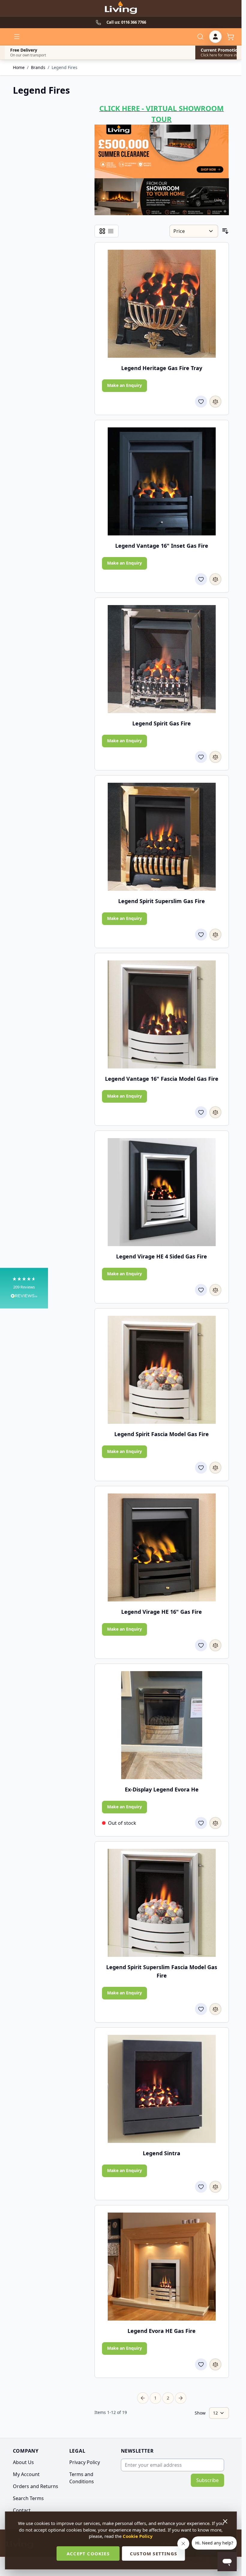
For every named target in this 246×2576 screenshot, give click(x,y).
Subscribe (207, 2480)
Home (19, 67)
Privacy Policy (85, 2462)
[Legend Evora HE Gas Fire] (162, 2267)
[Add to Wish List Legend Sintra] (201, 2187)
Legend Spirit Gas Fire (162, 723)
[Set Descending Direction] (225, 231)
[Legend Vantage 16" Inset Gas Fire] (162, 481)
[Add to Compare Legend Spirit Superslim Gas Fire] (215, 935)
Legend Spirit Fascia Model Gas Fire (162, 1434)
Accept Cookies (88, 2553)
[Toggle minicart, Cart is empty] (230, 37)
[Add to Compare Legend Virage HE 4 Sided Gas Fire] (215, 1290)
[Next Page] (181, 2398)
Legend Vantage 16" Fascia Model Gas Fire (162, 1079)
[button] (24, 1288)
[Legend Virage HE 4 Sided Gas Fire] (162, 1192)
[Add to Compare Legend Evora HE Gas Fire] (215, 2364)
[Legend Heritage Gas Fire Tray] (162, 304)
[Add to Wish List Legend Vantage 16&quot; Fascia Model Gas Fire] (201, 1112)
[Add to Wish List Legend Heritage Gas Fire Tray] (201, 402)
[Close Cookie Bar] (226, 2521)
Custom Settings (153, 2553)
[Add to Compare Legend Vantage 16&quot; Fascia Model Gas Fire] (215, 1112)
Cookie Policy (138, 2536)
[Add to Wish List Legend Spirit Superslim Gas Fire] (201, 935)
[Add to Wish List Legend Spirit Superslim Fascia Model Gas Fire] (201, 2009)
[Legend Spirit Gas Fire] (162, 659)
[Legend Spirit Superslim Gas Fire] (162, 837)
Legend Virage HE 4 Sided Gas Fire (162, 1256)
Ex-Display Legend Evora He (162, 1789)
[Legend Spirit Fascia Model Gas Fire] (162, 1370)
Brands (38, 67)
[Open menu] (17, 37)
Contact (22, 2510)
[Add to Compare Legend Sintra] (215, 2187)
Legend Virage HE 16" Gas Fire (162, 1612)
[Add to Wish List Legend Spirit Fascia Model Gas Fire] (201, 1468)
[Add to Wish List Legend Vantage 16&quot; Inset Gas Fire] (201, 579)
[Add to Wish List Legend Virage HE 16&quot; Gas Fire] (201, 1645)
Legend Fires (64, 67)
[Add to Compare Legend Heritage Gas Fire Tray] (215, 402)
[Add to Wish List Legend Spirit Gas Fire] (201, 757)
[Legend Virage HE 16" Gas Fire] (162, 1547)
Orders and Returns (36, 2486)
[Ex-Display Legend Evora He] (162, 1725)
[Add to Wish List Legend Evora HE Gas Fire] (201, 2364)
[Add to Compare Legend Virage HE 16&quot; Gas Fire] (215, 1645)
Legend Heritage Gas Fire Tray (162, 368)
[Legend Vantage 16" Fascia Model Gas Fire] (162, 1014)
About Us (23, 2462)
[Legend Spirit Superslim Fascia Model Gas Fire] (162, 1903)
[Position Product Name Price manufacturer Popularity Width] (194, 231)
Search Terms (28, 2498)
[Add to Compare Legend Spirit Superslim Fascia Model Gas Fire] (215, 2009)
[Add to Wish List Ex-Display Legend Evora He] (201, 1823)
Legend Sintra (162, 2153)
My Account (26, 2474)
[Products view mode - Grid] (102, 231)
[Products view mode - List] (111, 231)
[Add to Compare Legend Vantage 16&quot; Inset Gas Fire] (215, 579)
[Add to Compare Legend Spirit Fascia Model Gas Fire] (215, 1468)
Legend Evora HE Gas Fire (162, 2331)
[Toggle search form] (200, 37)
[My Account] (215, 37)
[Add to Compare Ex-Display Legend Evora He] (215, 1823)
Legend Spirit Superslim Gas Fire (162, 901)
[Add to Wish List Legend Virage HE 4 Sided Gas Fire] (201, 1290)
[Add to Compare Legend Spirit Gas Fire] (215, 757)
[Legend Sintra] (162, 2089)
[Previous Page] (143, 2398)
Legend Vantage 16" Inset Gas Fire (162, 546)
